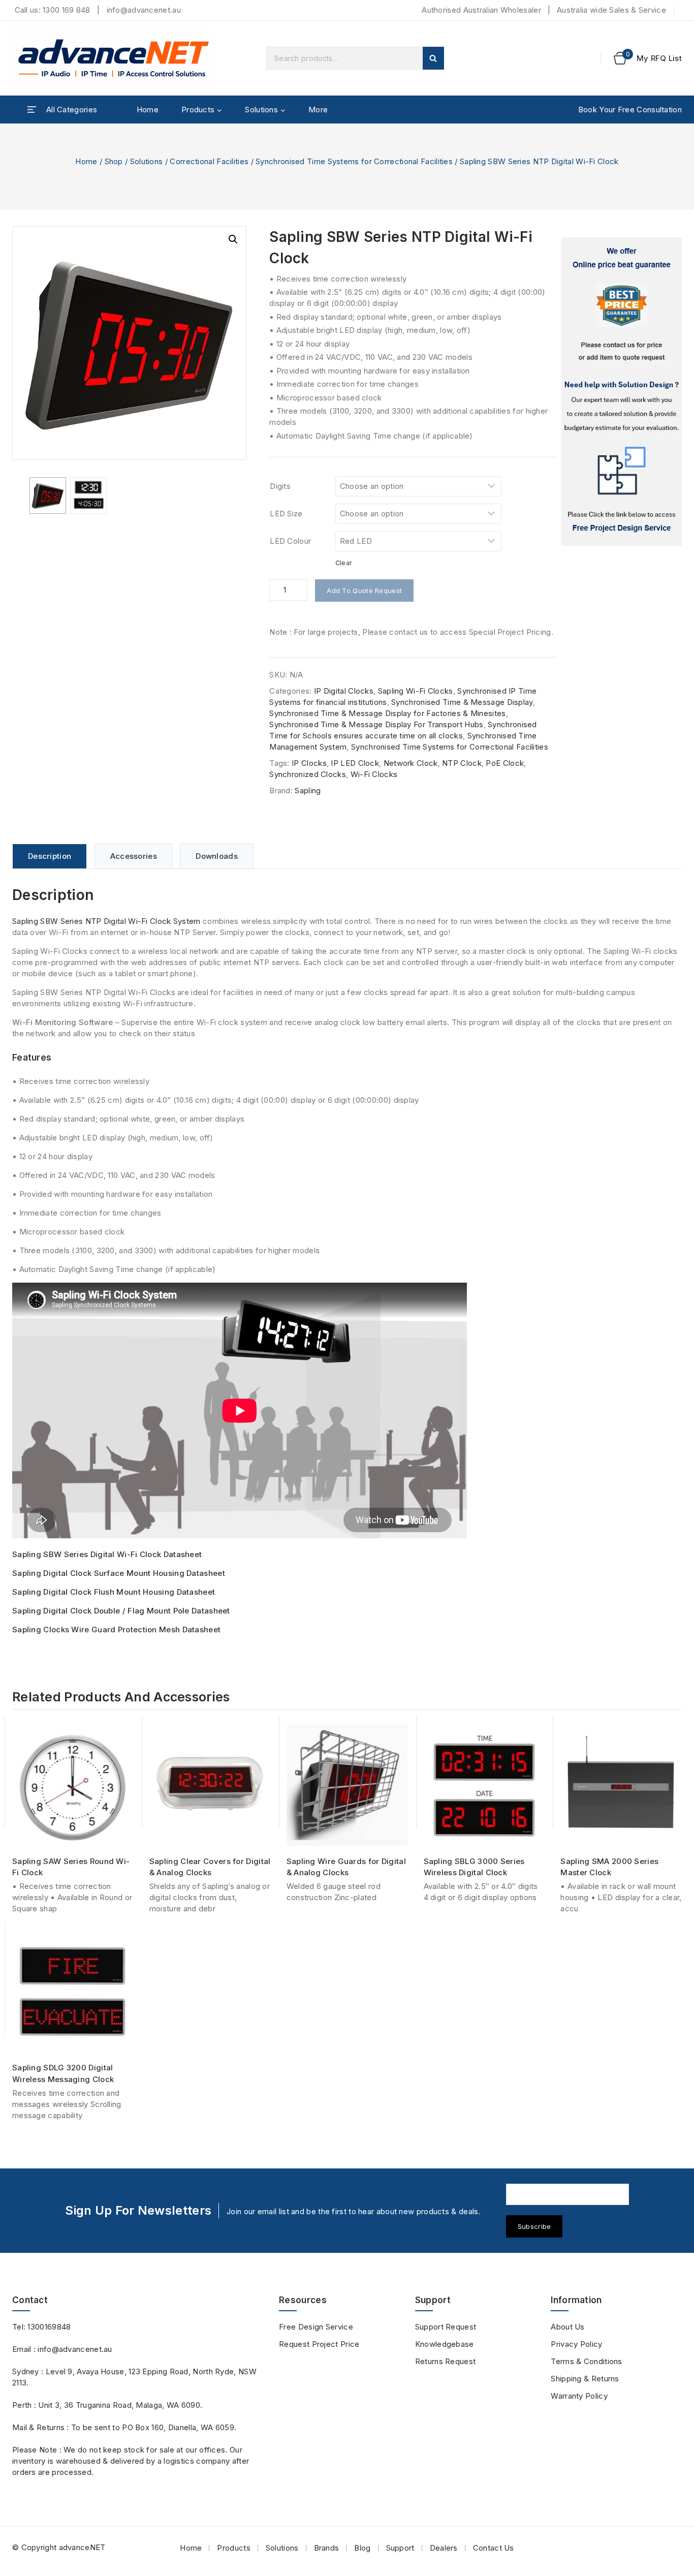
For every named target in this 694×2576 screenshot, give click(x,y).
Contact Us (494, 2548)
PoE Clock (505, 763)
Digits (280, 486)
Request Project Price (319, 2344)
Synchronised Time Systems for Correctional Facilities (450, 747)
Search (433, 58)
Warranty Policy (579, 2396)
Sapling (308, 790)
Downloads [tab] (217, 856)
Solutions (282, 2548)
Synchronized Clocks (308, 774)
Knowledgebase (445, 2344)
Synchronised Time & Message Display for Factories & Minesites (387, 713)
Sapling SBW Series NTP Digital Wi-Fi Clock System (106, 921)
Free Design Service (316, 2327)
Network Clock (411, 763)
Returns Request (446, 2361)
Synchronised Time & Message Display (462, 702)
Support (400, 2548)
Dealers (444, 2548)
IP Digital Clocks (344, 691)
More (318, 110)
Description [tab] (50, 856)
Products (233, 2548)
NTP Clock (462, 763)
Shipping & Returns (585, 2379)
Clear (344, 563)
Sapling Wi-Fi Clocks (416, 691)
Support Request (446, 2327)
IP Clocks (309, 763)
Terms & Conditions (586, 2361)
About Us (567, 2327)
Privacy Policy (576, 2344)
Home (148, 110)
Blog (362, 2548)
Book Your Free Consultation (630, 110)
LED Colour (290, 541)
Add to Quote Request (364, 591)
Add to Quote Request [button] (214, 1833)
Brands (327, 2548)
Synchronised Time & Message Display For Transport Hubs (376, 724)
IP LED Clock (355, 763)
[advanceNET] (114, 58)
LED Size (286, 514)
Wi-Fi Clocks (374, 774)
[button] (233, 239)
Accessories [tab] (134, 856)
